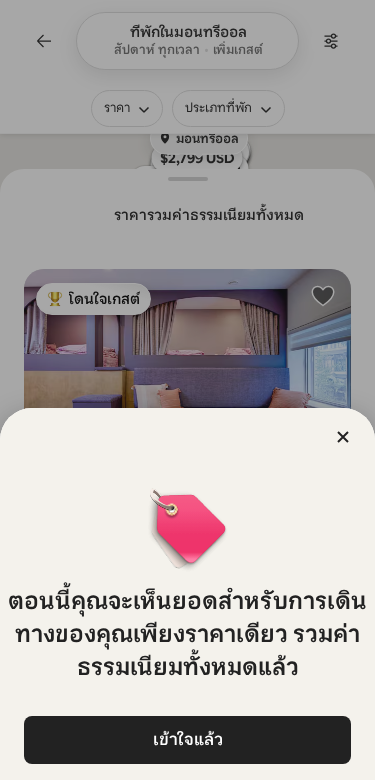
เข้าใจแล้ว (188, 739)
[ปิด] (343, 437)
